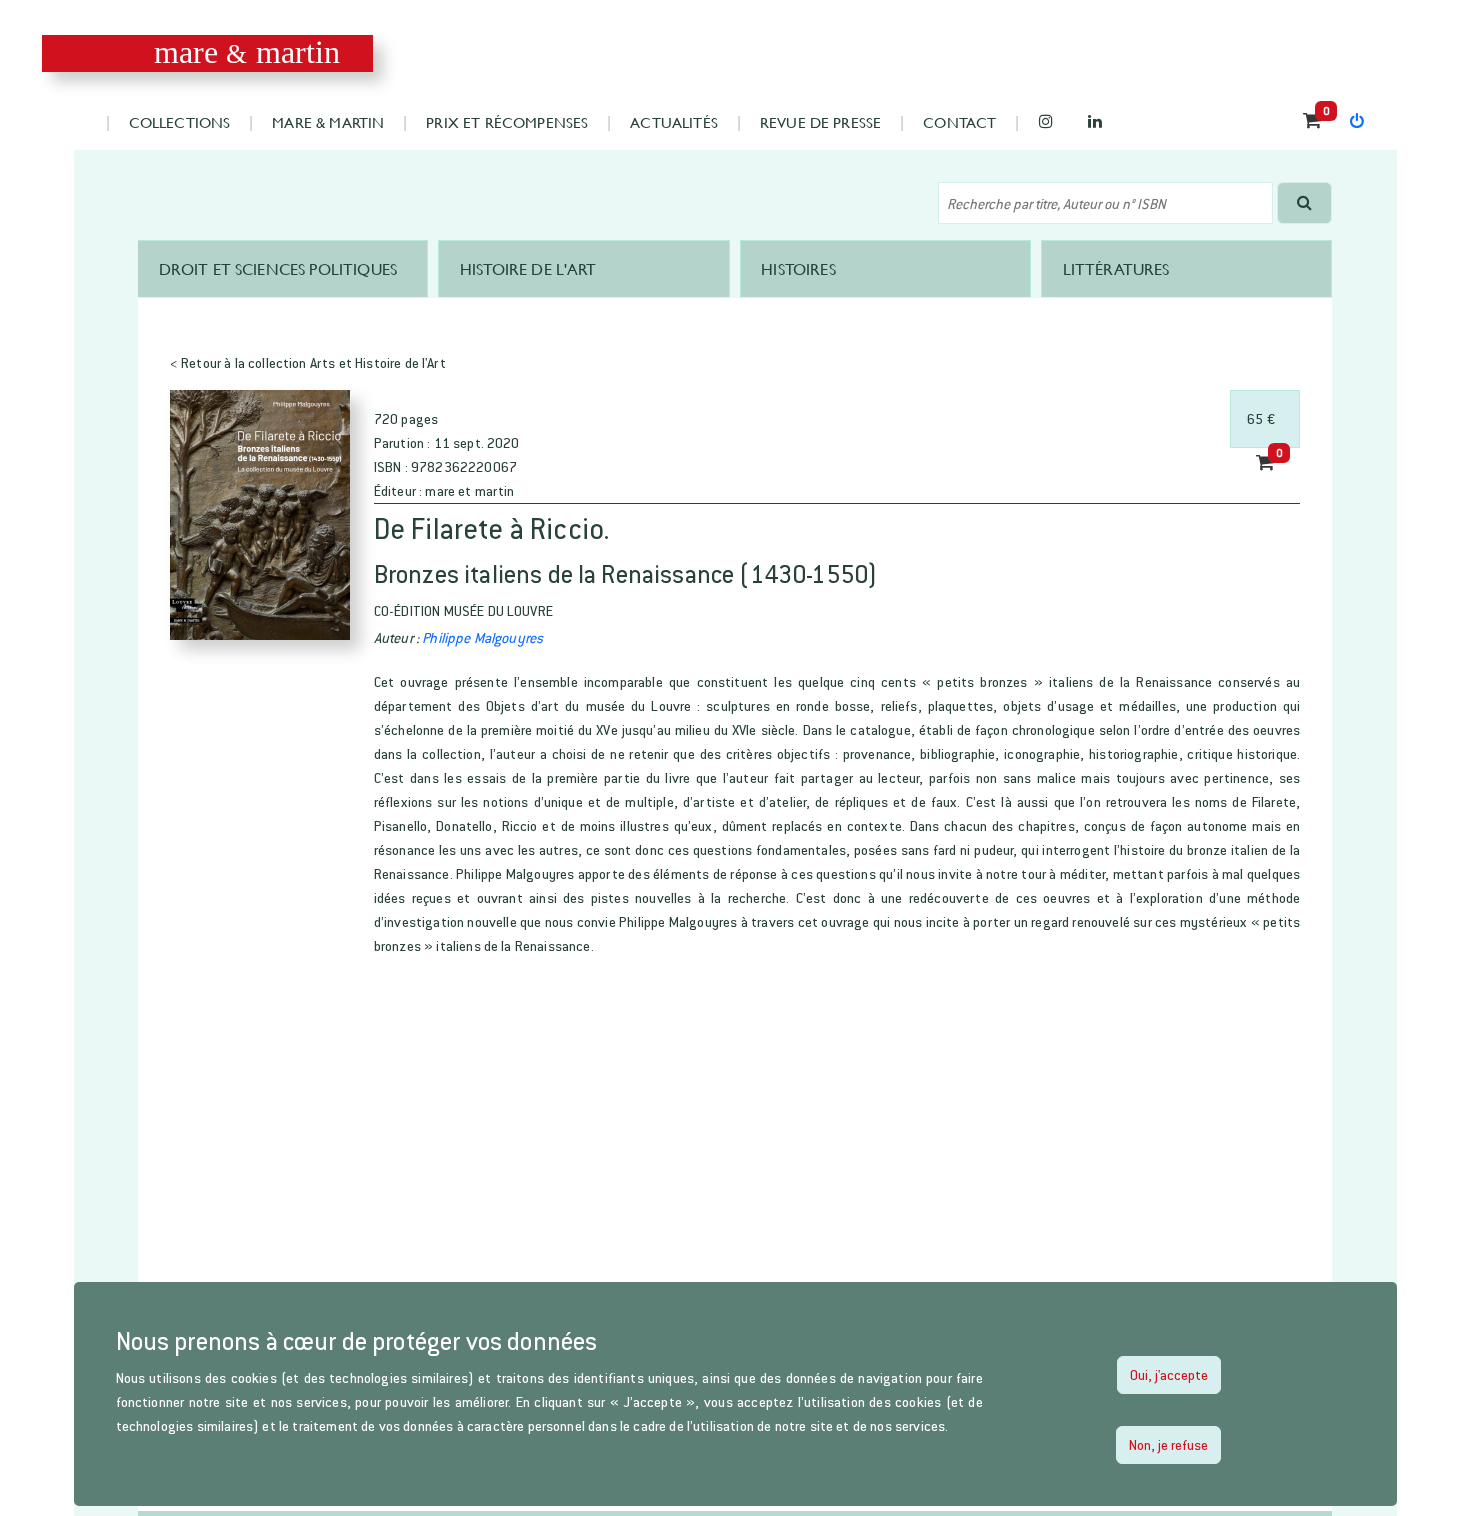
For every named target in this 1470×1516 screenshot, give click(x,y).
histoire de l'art (528, 268)
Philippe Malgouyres (482, 637)
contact (959, 121)
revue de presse (820, 121)
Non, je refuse (1168, 1444)
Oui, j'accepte (1169, 1374)
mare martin (247, 52)
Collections (180, 121)
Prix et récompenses (507, 121)
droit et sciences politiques (278, 268)
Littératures (1116, 268)
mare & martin (328, 121)
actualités (674, 121)
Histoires (798, 268)
